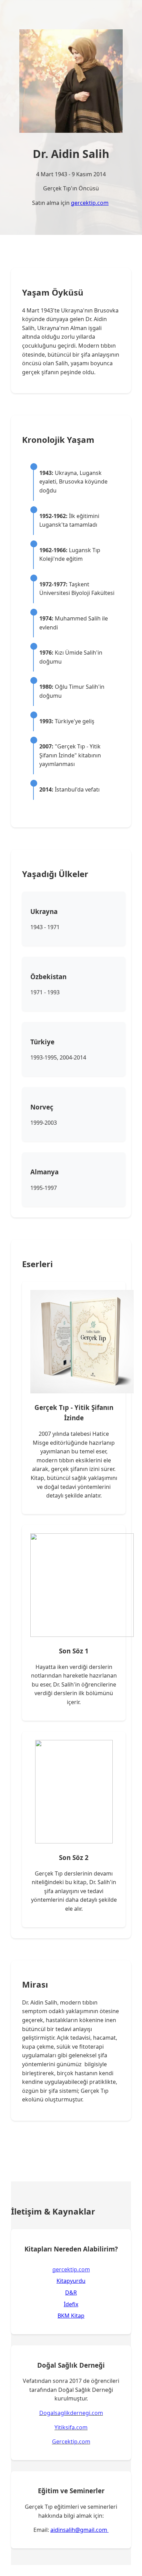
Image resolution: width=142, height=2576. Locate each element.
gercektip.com (90, 203)
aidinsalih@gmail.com (79, 2530)
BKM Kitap (71, 2316)
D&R (71, 2292)
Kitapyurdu (71, 2281)
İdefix (71, 2304)
